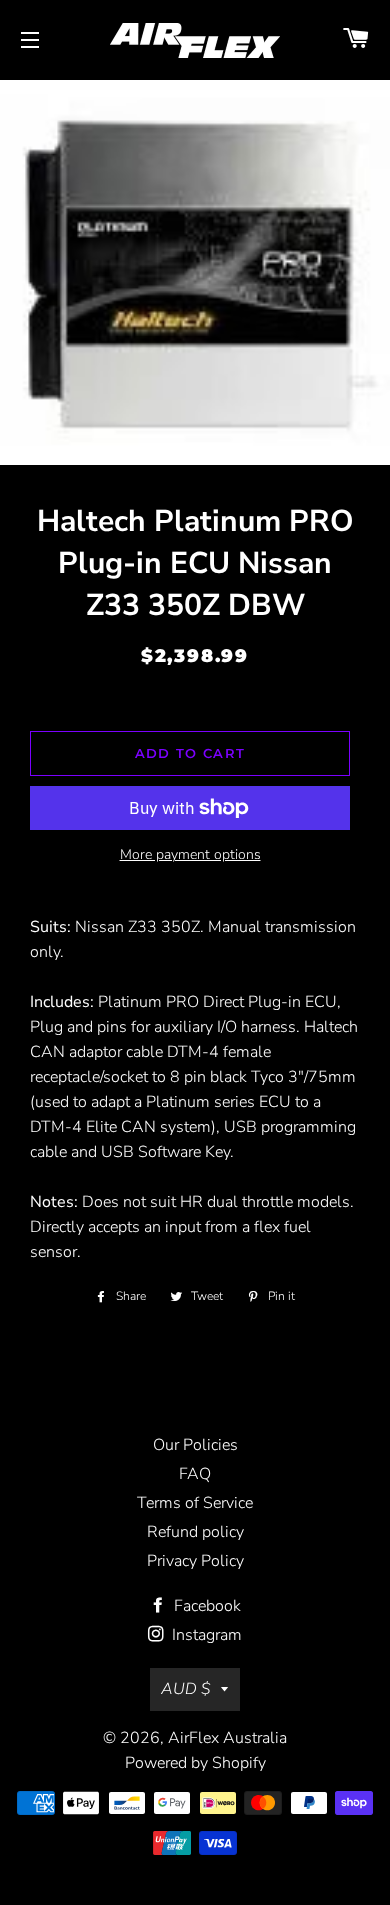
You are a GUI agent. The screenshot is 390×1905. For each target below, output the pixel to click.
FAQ (195, 1474)
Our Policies (195, 1445)
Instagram (205, 1635)
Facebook (205, 1606)
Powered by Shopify (195, 1763)
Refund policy (195, 1532)
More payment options (190, 854)
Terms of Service (195, 1503)
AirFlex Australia (227, 1738)
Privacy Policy (195, 1561)
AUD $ (186, 1689)
